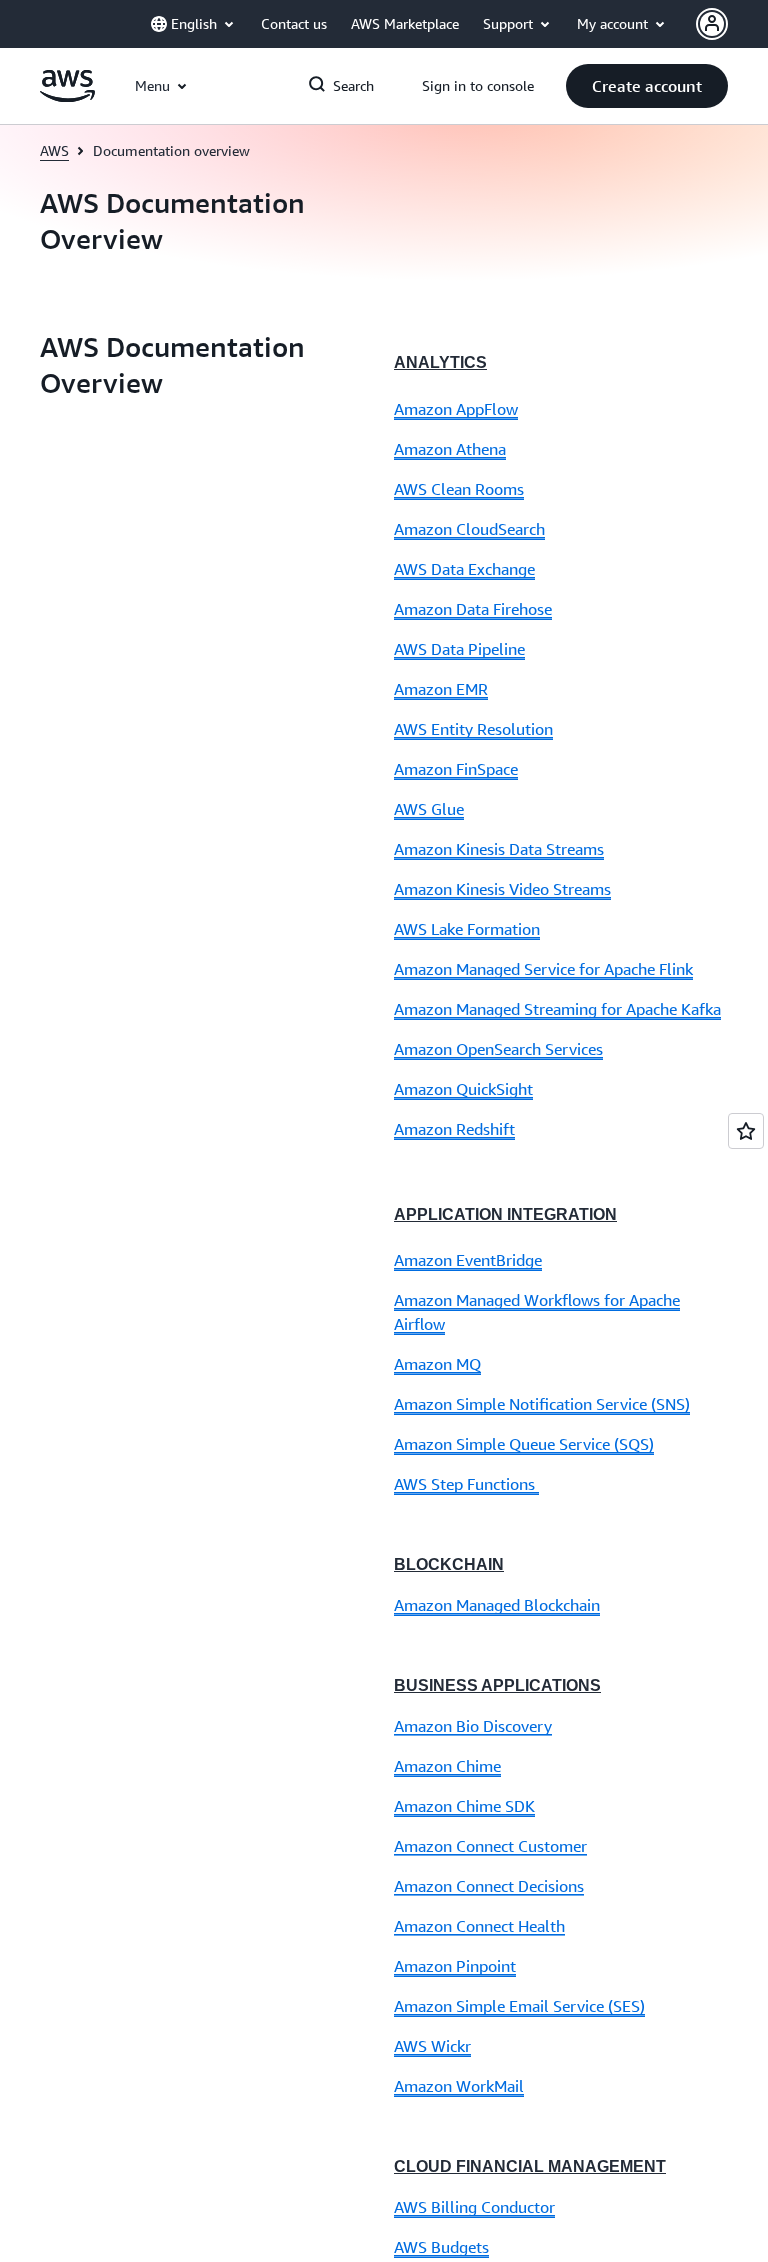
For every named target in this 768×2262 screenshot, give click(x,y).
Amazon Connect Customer (490, 1846)
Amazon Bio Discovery (473, 1726)
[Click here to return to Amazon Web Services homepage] (67, 97)
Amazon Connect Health (479, 1926)
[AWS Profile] (712, 24)
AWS (54, 150)
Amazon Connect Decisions (489, 1886)
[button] (647, 86)
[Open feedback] (746, 1131)
